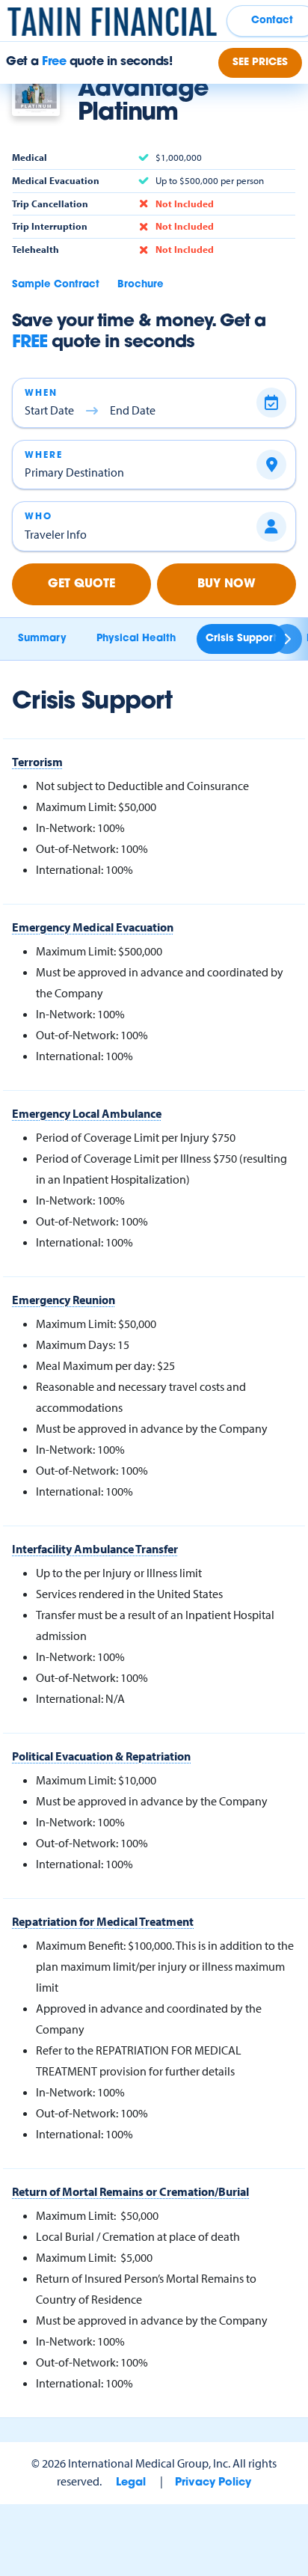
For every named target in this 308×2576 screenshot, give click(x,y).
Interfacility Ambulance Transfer (95, 1549)
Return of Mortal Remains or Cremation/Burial (130, 2191)
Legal (131, 2483)
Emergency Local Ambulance (87, 1113)
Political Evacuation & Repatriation (101, 1756)
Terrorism (37, 762)
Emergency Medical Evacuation (93, 927)
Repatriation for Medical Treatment (103, 1921)
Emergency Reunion (64, 1300)
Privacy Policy (213, 2483)
